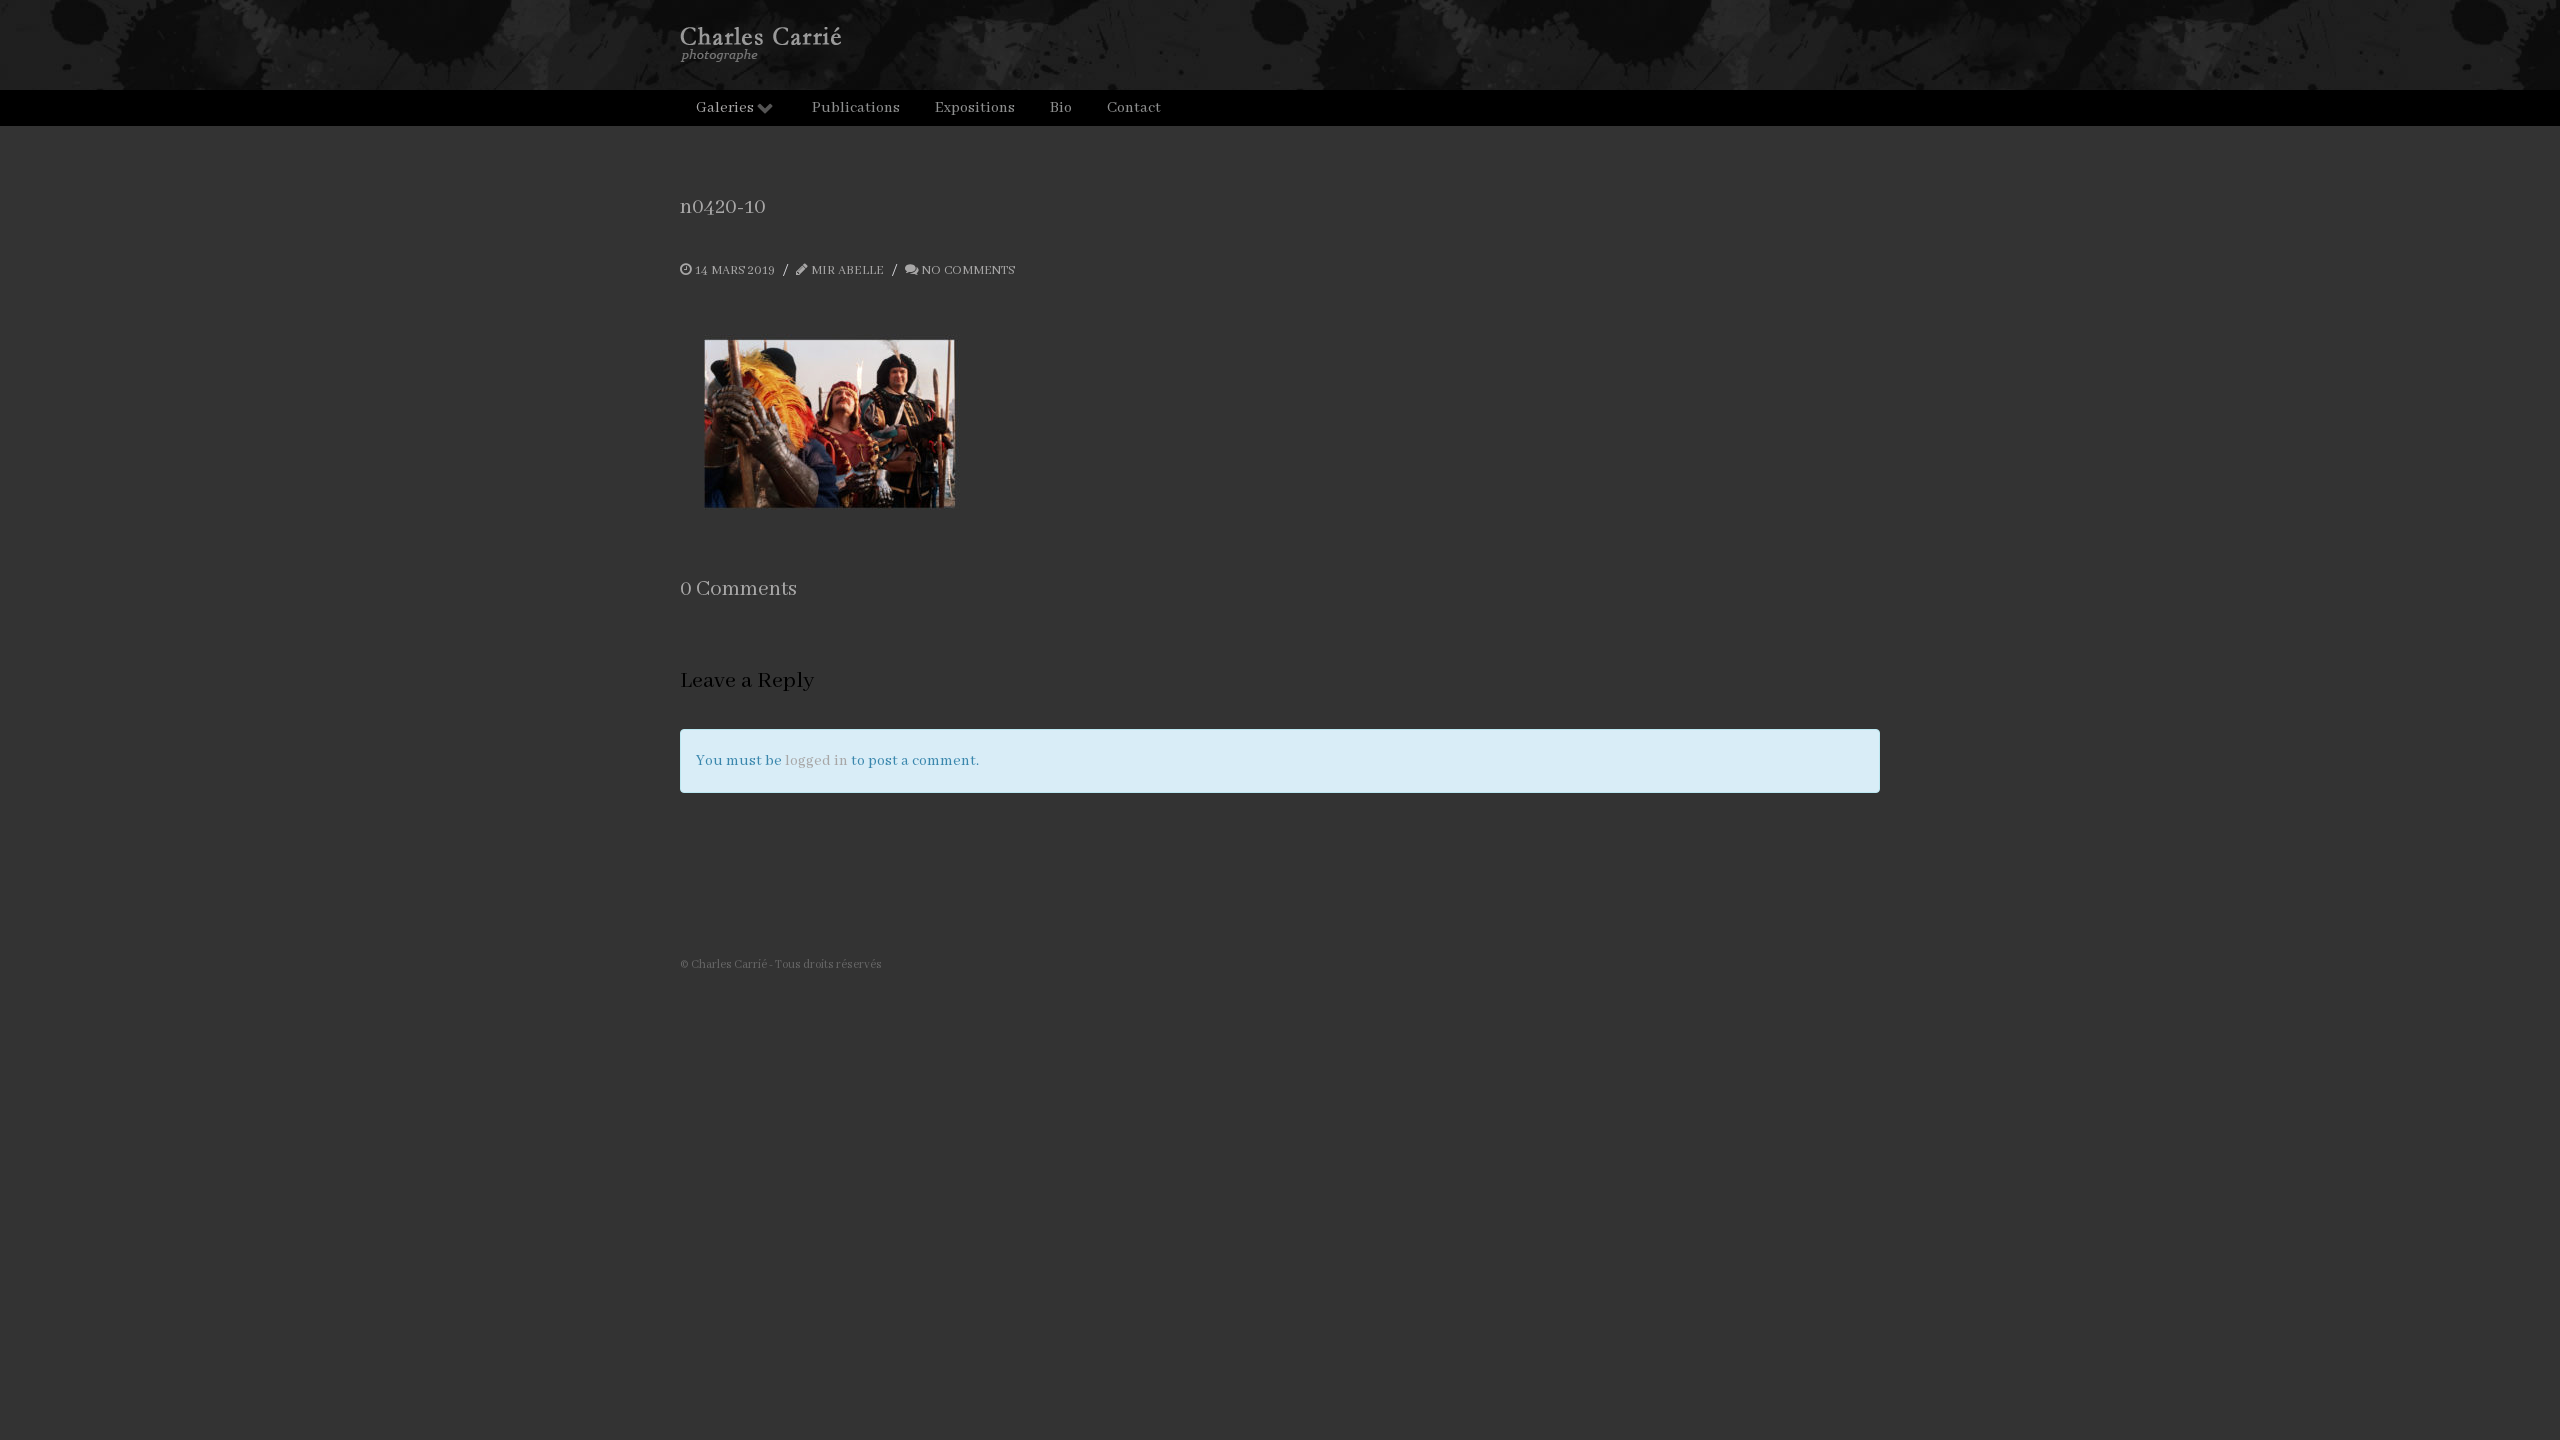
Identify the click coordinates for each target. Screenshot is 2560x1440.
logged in (816, 761)
